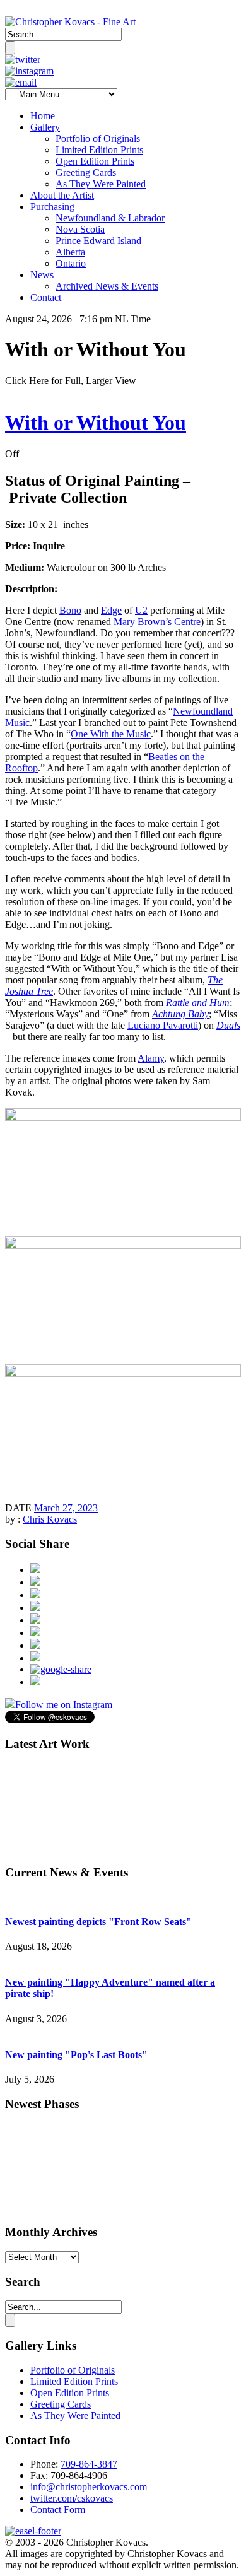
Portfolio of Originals (98, 138)
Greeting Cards (86, 173)
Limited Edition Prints (99, 150)
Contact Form (58, 2509)
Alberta (70, 252)
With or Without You (96, 423)
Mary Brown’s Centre (157, 622)
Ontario (71, 263)
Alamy (151, 1058)
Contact (46, 297)
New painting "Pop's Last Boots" (76, 2055)
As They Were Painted (101, 184)
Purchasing (52, 207)
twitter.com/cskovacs (72, 2498)
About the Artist (62, 195)
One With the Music (111, 734)
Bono (70, 610)
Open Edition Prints (95, 161)
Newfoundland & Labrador (110, 218)
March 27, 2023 (66, 1508)
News (42, 275)
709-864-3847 (89, 2464)
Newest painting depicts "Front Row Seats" (98, 1922)
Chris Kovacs (50, 1519)
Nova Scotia (80, 229)
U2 (141, 610)
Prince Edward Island (98, 241)
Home (43, 116)
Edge (111, 610)
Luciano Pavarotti (163, 1025)
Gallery (45, 127)
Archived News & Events (107, 286)
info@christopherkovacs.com (89, 2487)
